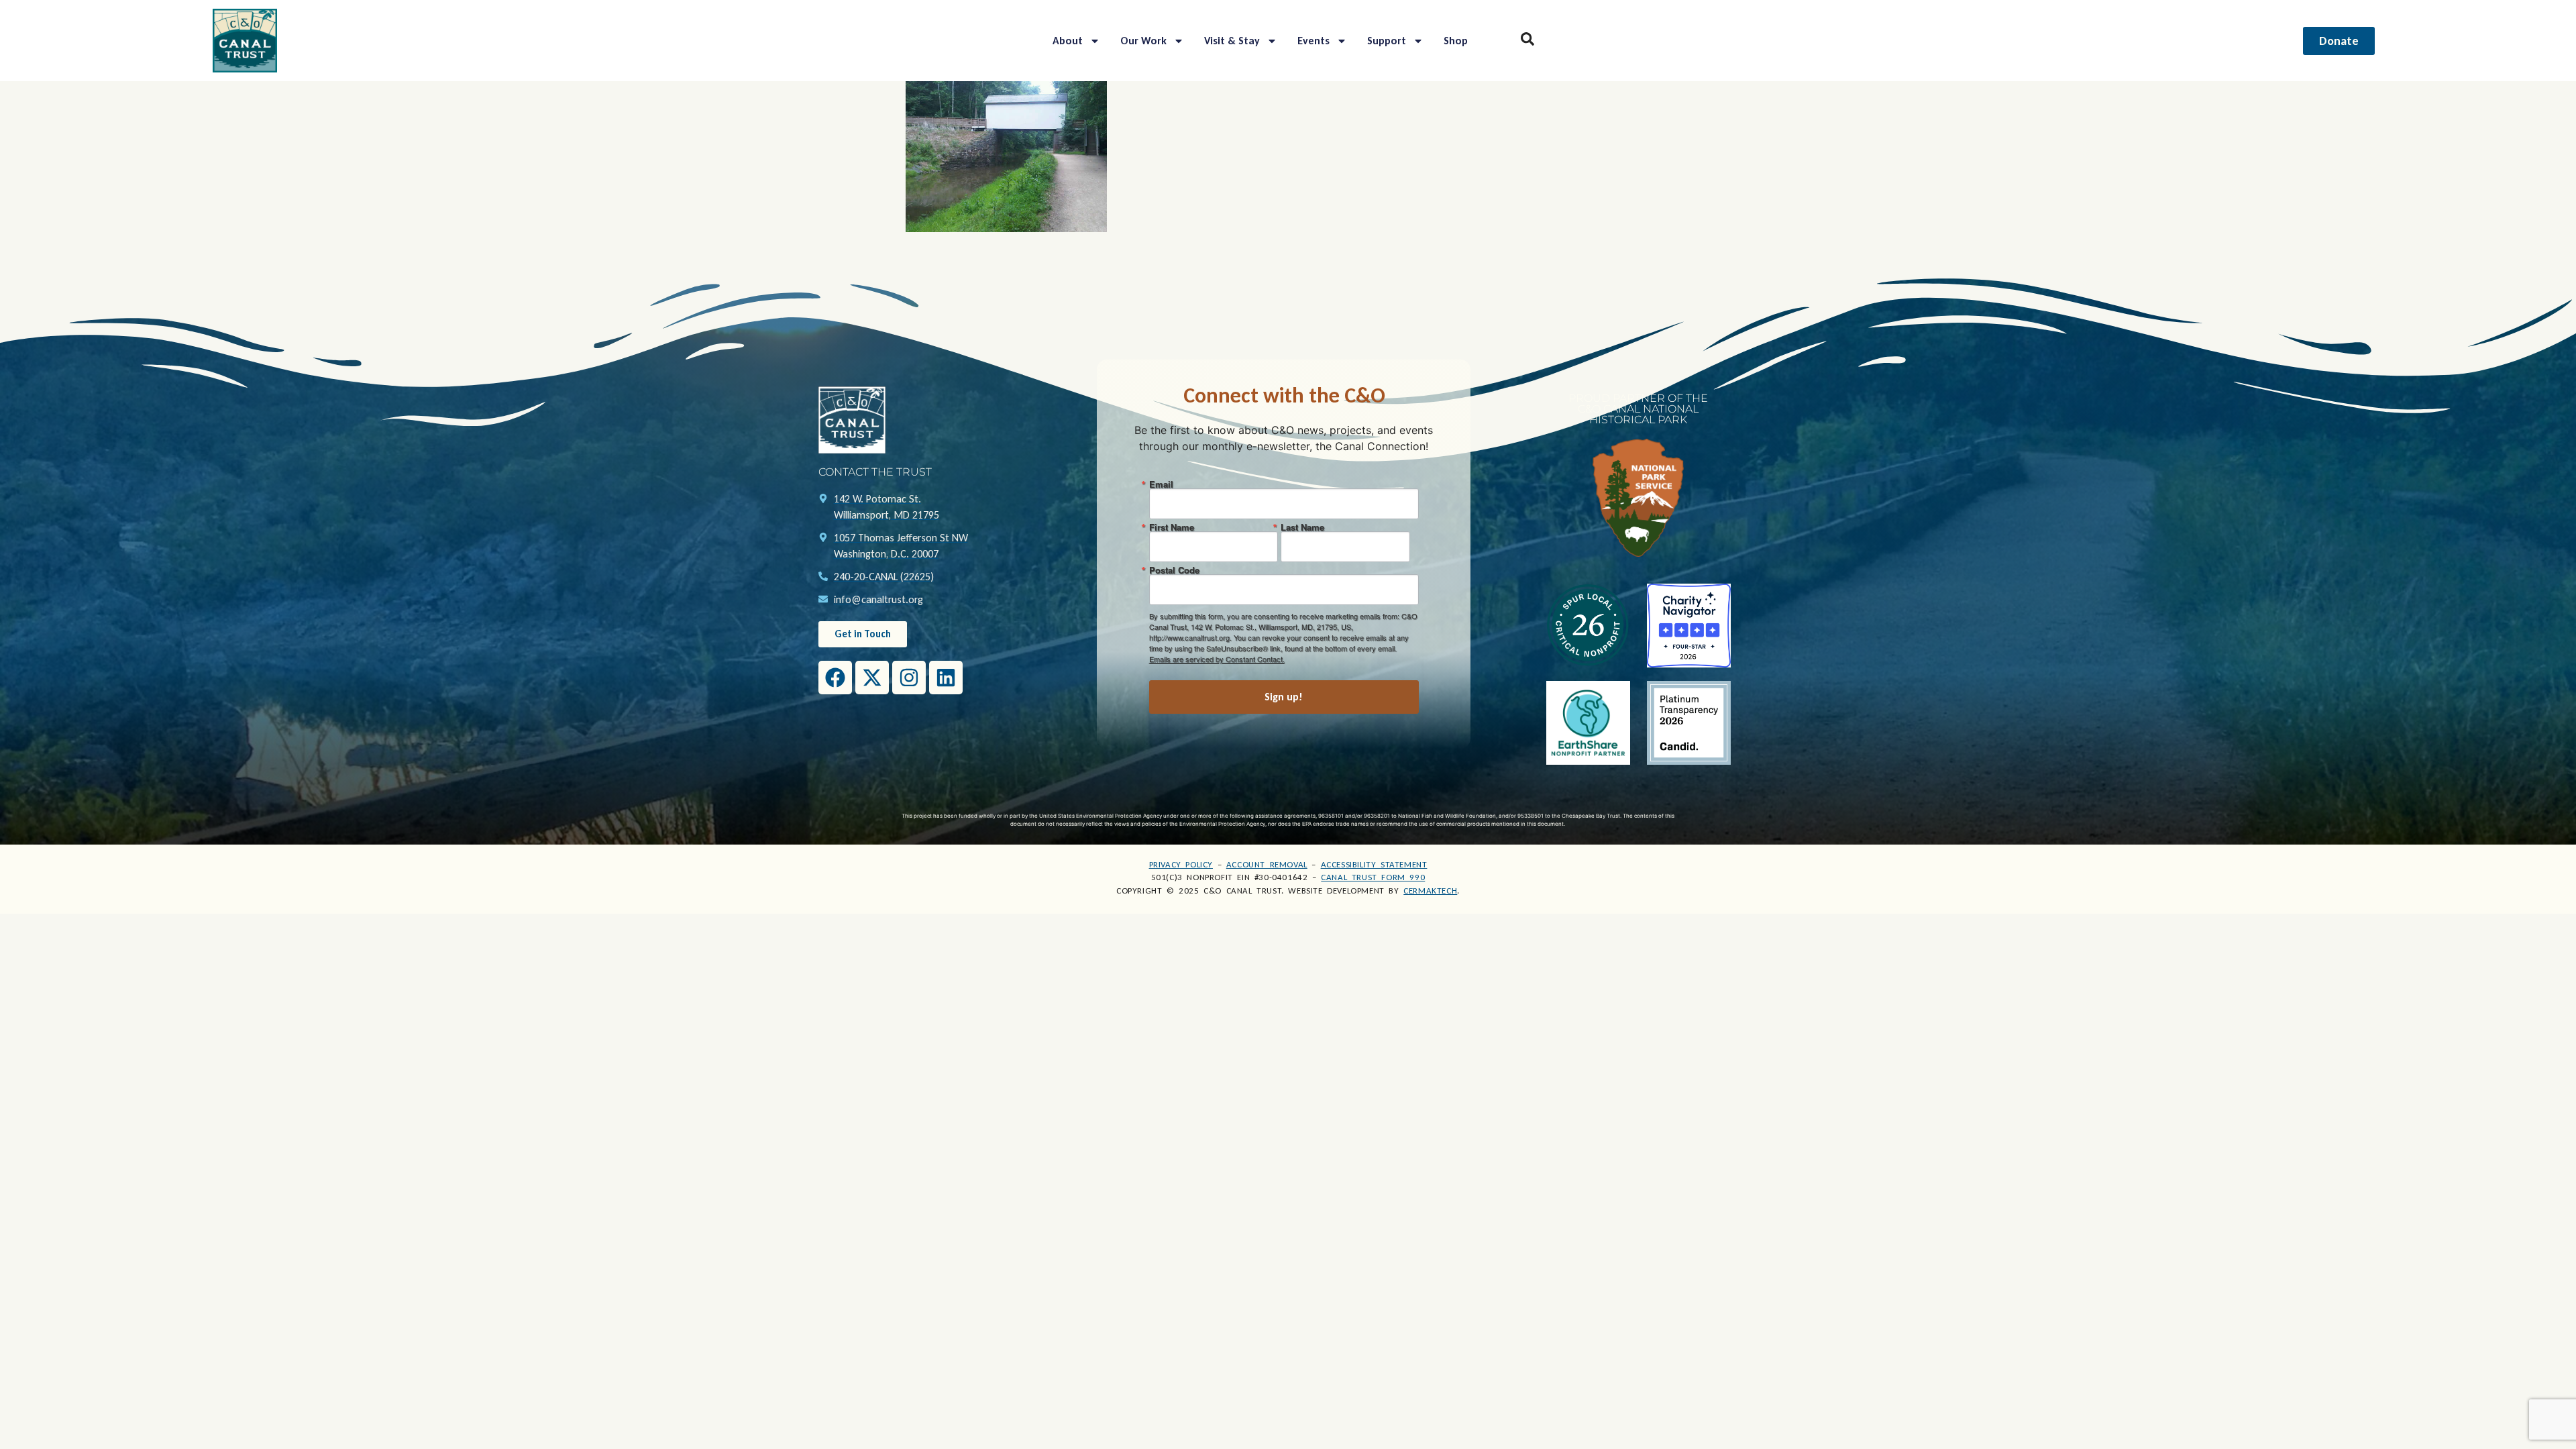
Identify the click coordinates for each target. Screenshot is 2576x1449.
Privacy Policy (1181, 864)
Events (1313, 41)
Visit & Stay (1232, 41)
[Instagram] (909, 678)
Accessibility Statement (1374, 864)
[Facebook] (835, 678)
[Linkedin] (946, 678)
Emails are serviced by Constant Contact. (1217, 659)
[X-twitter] (872, 678)
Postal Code (1174, 570)
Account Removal (1267, 864)
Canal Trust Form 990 (1373, 877)
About (1068, 41)
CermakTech (1430, 891)
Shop (1456, 41)
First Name (1172, 527)
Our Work (1143, 41)
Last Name (1302, 527)
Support (1387, 41)
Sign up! (1284, 697)
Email (1161, 484)
